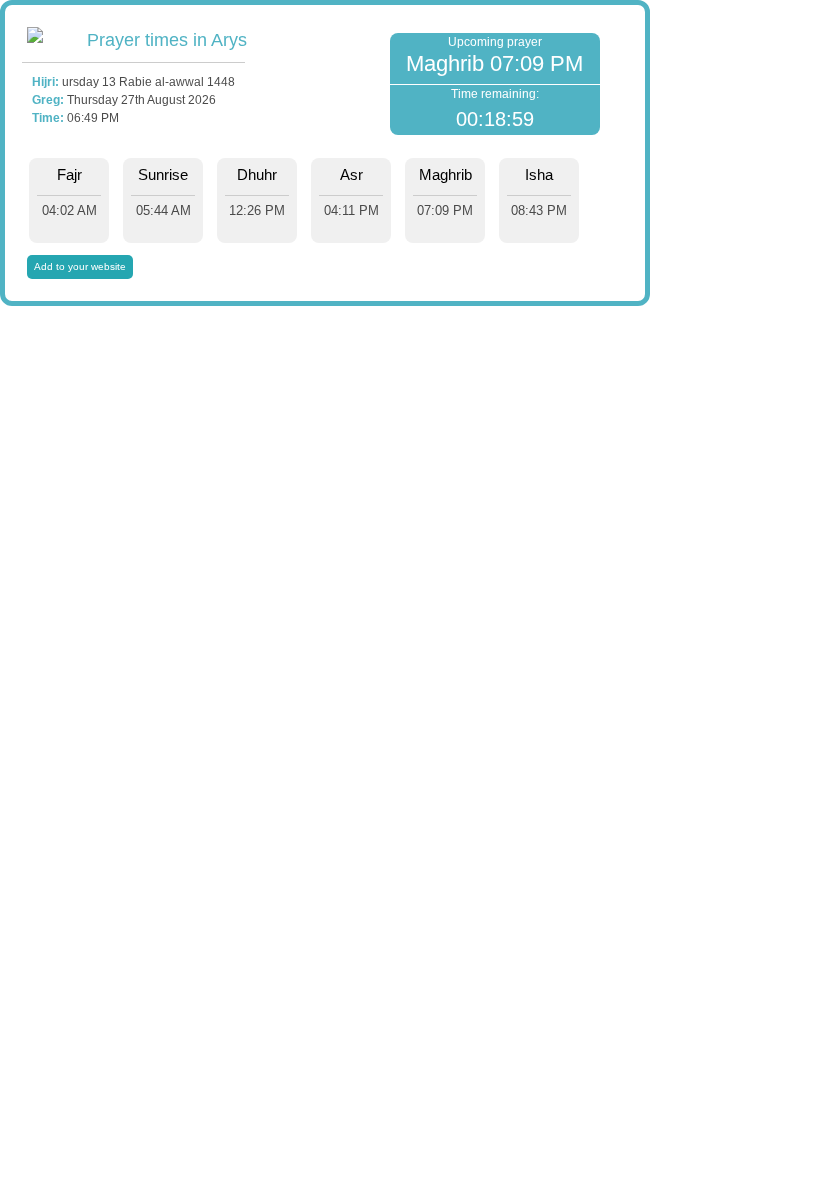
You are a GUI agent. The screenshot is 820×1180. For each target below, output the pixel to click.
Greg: (48, 100)
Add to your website (80, 266)
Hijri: (45, 82)
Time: (48, 118)
